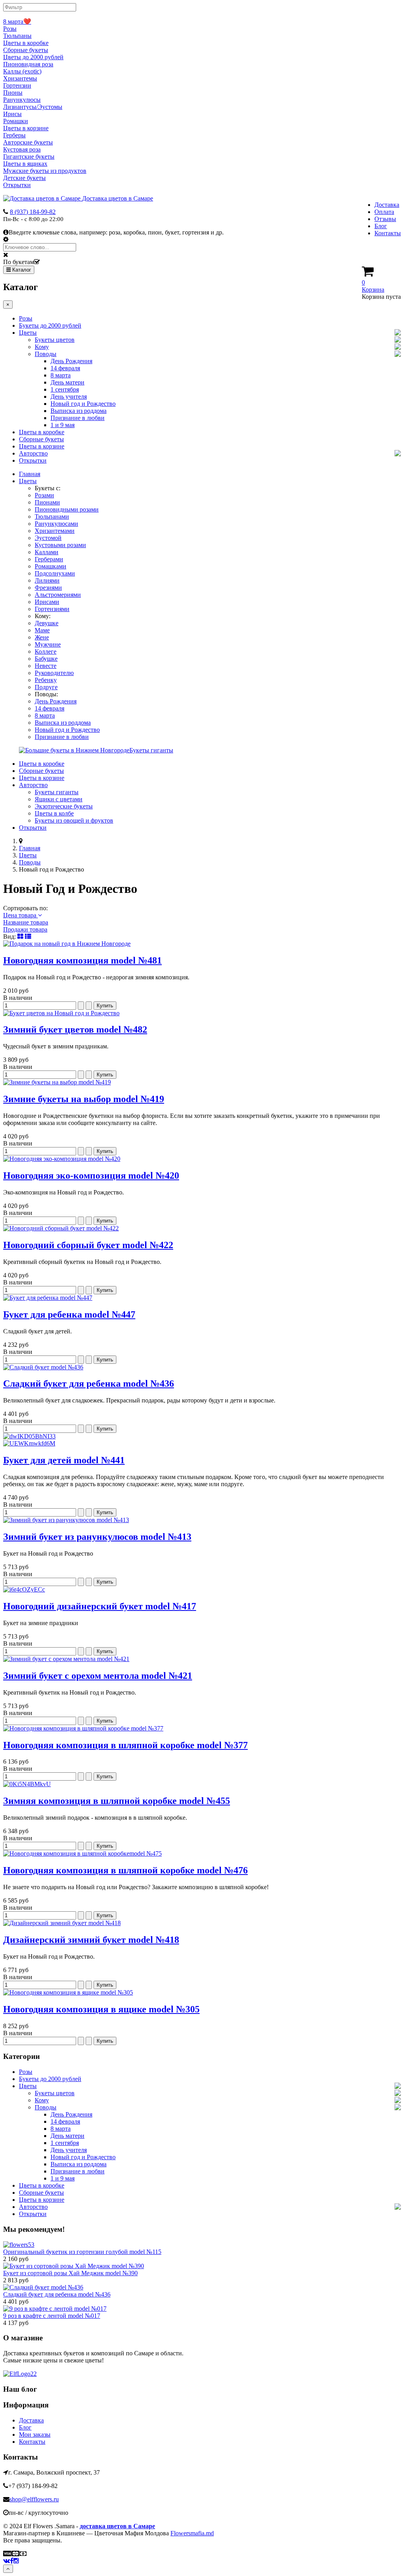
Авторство (33, 453)
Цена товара (21, 915)
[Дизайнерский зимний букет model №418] (62, 1923)
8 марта (61, 375)
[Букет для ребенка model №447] (48, 1298)
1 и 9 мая (63, 425)
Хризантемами (55, 531)
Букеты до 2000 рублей (50, 325)
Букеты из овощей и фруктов (74, 820)
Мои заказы (35, 2434)
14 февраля (65, 368)
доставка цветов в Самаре (117, 2526)
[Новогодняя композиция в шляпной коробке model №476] (82, 1853)
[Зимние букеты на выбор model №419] (57, 1082)
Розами (44, 495)
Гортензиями (52, 609)
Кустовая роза (22, 149)
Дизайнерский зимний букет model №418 (91, 1940)
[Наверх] (8, 2569)
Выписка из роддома (79, 411)
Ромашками (50, 566)
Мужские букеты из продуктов (45, 171)
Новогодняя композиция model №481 (82, 960)
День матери (67, 382)
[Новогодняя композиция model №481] (67, 944)
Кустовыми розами (60, 545)
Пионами (47, 502)
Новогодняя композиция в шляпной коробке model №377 (125, 1745)
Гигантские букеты (29, 157)
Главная (30, 474)
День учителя (69, 397)
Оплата (384, 212)
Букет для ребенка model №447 (69, 1314)
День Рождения (71, 361)
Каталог (21, 270)
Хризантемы (20, 78)
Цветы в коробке (26, 43)
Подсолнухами (55, 573)
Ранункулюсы (22, 100)
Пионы (13, 93)
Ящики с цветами (59, 799)
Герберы (14, 135)
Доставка (387, 205)
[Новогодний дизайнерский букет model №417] (24, 1589)
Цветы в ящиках (25, 164)
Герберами (49, 559)
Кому (42, 347)
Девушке (47, 623)
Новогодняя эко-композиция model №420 (91, 1176)
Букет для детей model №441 (64, 1460)
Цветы (28, 333)
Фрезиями (48, 588)
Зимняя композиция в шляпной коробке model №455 (117, 1801)
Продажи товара (25, 929)
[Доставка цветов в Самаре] (20, 2374)
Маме (42, 630)
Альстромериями (58, 595)
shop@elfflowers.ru (34, 2499)
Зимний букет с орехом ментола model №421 (98, 1676)
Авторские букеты (28, 142)
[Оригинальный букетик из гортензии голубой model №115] (19, 2245)
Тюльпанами (52, 517)
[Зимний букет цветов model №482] (61, 1013)
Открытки (17, 185)
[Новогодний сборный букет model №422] (61, 1228)
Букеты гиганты (57, 792)
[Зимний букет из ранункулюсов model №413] (66, 1520)
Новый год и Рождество (83, 404)
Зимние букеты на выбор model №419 (84, 1099)
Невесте (46, 666)
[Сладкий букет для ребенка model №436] (43, 1367)
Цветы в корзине (26, 128)
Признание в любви (78, 418)
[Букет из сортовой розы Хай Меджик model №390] (74, 2266)
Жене (42, 637)
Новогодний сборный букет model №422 (88, 1245)
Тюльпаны (17, 36)
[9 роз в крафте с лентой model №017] (55, 2309)
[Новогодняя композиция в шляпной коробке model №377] (83, 1728)
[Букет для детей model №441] (202, 1440)
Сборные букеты (26, 50)
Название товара (26, 922)
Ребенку (46, 680)
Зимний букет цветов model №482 (75, 1029)
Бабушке (46, 659)
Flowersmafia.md (192, 2533)
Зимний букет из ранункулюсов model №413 (97, 1537)
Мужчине (48, 644)
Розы (10, 29)
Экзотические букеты (64, 806)
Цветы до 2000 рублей (33, 57)
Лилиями (47, 580)
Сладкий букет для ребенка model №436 (89, 1384)
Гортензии (17, 85)
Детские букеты (24, 178)
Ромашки (16, 121)
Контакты (388, 233)
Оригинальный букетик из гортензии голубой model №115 (82, 2252)
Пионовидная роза (28, 64)
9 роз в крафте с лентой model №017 (52, 2316)
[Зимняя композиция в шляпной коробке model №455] (27, 1784)
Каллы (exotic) (22, 71)
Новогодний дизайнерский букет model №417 (100, 1606)
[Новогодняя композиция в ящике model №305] (68, 1992)
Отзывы (385, 219)
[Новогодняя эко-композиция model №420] (62, 1159)
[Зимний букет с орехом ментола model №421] (66, 1659)
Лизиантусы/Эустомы (33, 107)
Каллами (47, 552)
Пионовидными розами (67, 509)
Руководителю (54, 673)
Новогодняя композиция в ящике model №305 (101, 2009)
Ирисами (47, 602)
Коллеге (46, 651)
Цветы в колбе (54, 813)
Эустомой (48, 538)
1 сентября (65, 389)
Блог (381, 226)
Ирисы (12, 114)
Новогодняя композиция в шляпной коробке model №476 (125, 1870)
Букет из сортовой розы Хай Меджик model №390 (70, 2273)
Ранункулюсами (56, 524)
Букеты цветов (55, 340)
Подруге (46, 687)
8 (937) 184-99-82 (33, 212)
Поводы (46, 354)
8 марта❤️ (17, 22)
